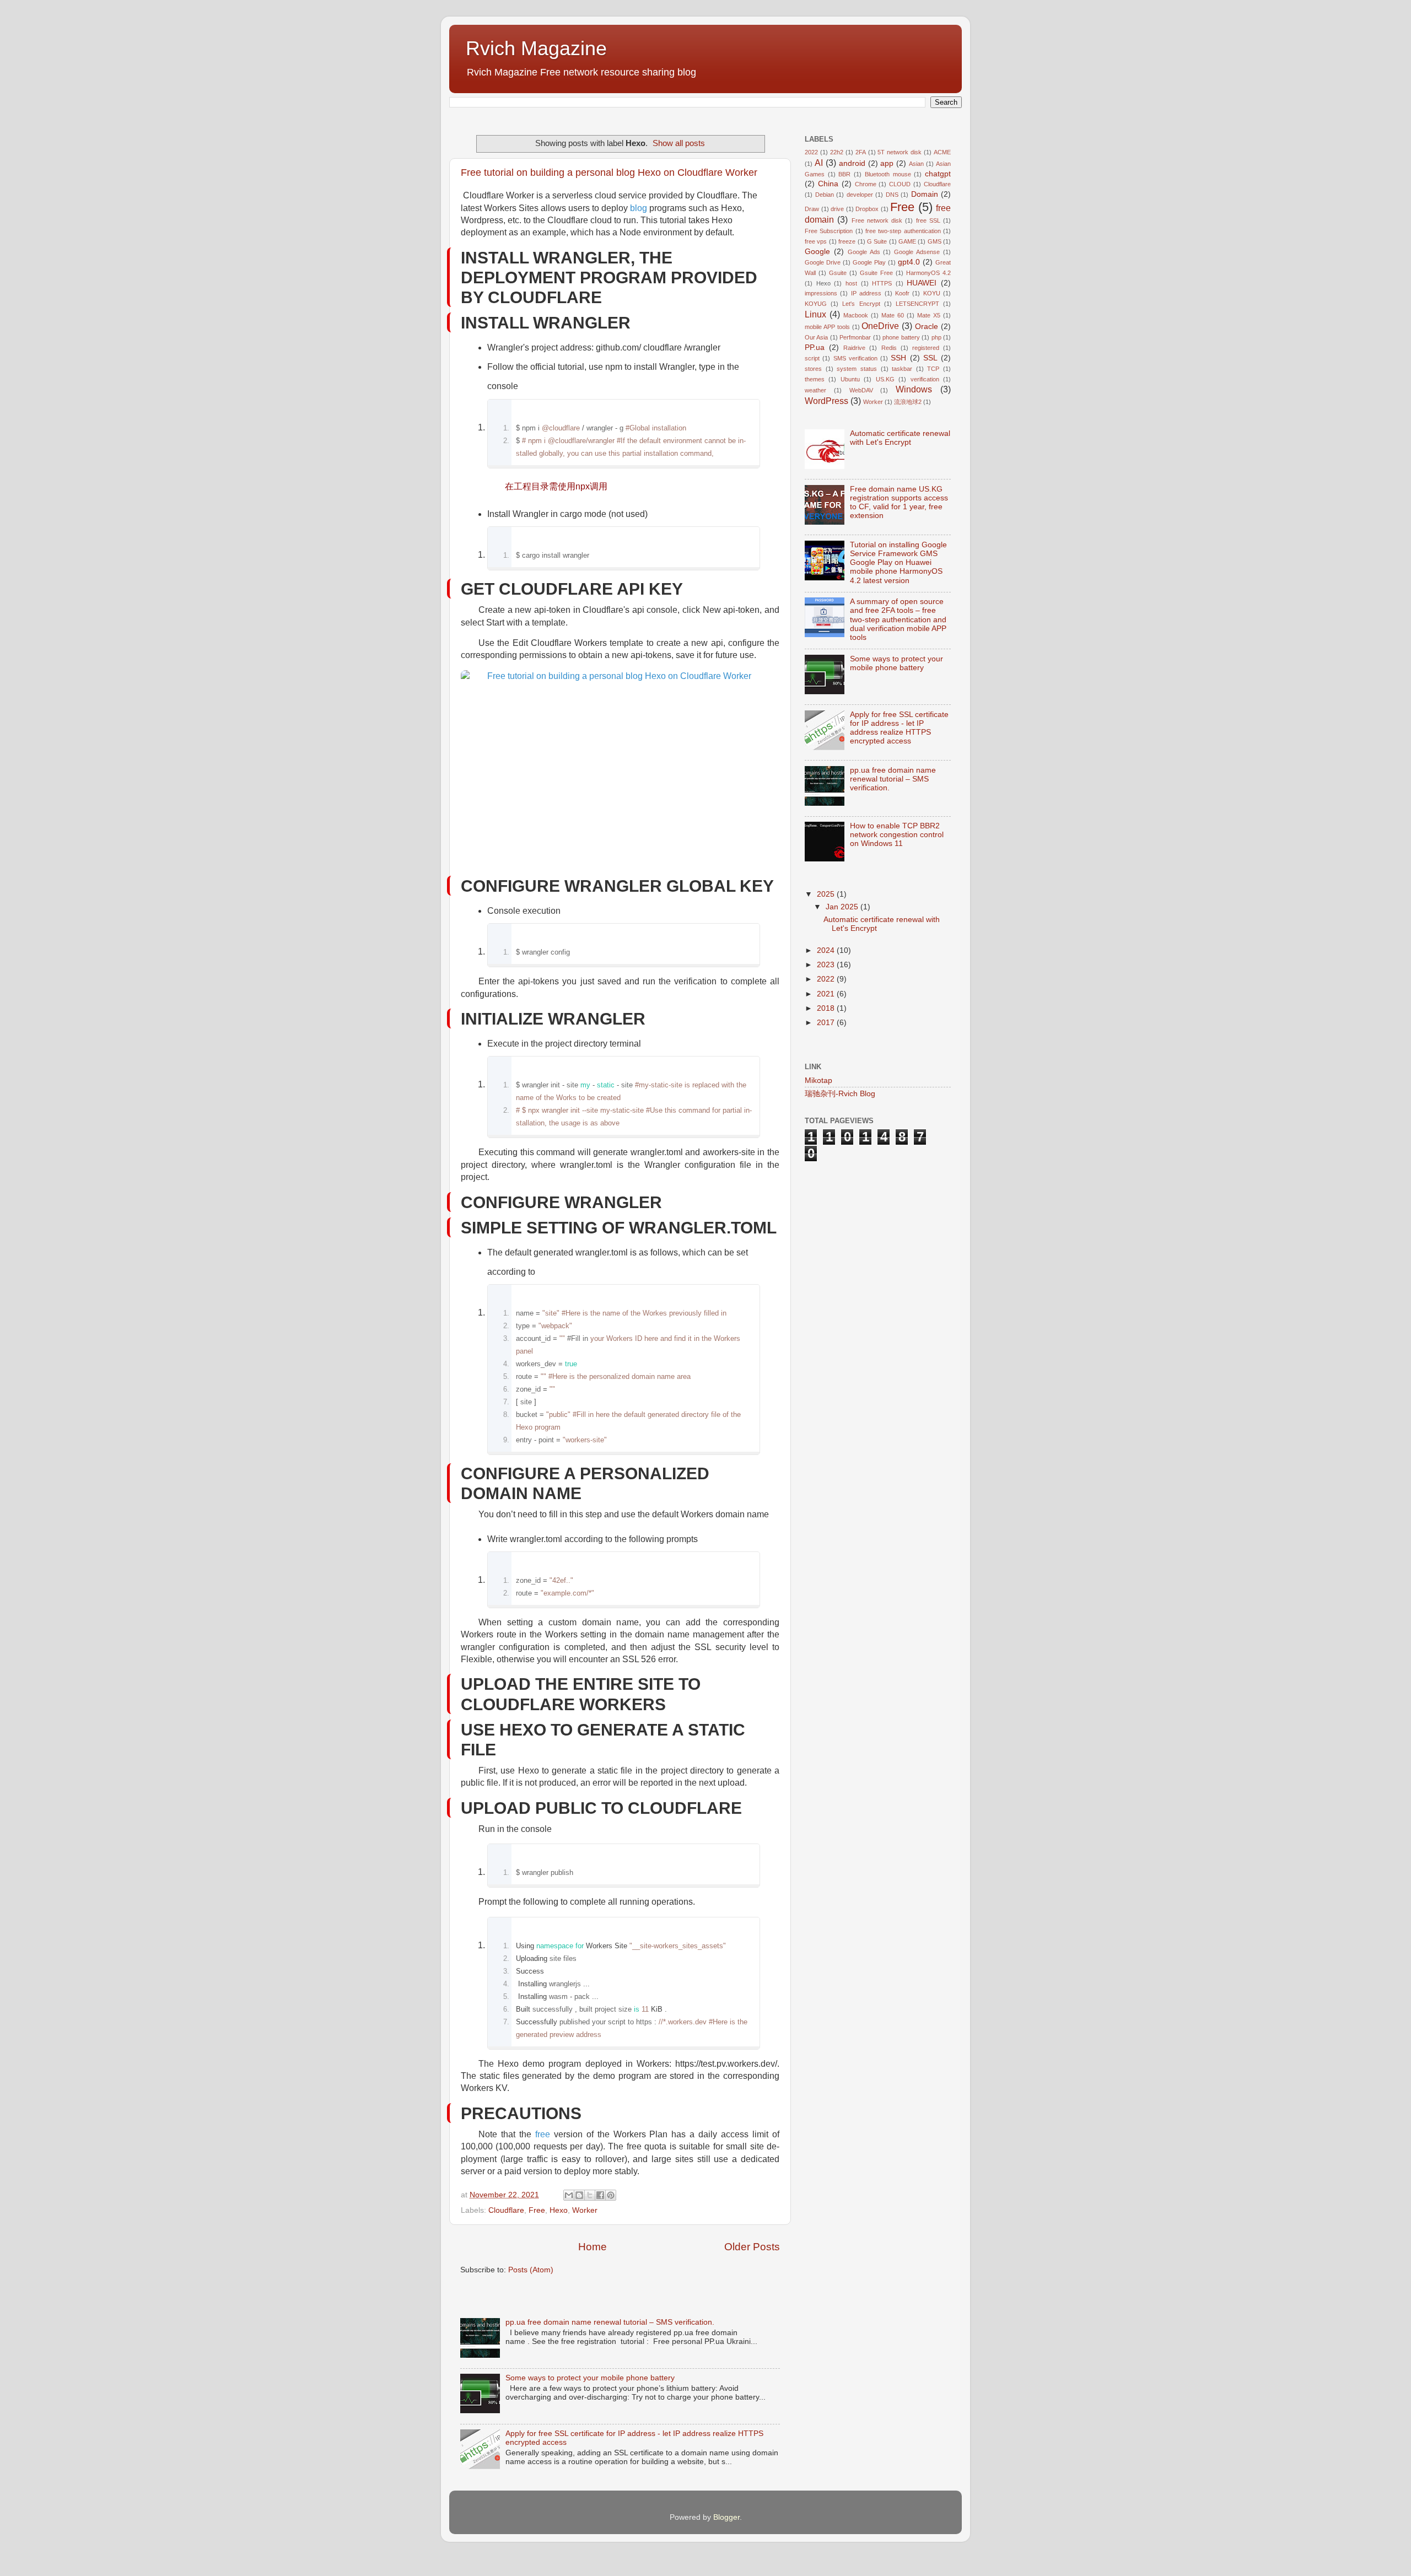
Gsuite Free (876, 273)
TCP (933, 369)
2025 (827, 894)
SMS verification (855, 358)
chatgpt (938, 174)
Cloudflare (506, 2210)
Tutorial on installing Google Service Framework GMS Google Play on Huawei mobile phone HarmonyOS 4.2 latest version (898, 563)
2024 (827, 950)
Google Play (869, 262)
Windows (914, 389)
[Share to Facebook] (600, 2195)
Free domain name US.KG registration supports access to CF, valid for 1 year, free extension (899, 503)
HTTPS (882, 283)
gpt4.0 (909, 262)
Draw (812, 209)
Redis (889, 348)
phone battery (901, 337)
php (936, 337)
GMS (935, 241)
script (812, 358)
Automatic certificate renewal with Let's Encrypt (900, 438)
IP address (866, 293)
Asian (916, 164)
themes (815, 379)
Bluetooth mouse (888, 174)
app (887, 163)
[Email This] (569, 2195)
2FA (861, 152)
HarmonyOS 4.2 (928, 273)
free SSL (928, 220)
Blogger (726, 2517)
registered (926, 348)
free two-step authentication (903, 231)
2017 (827, 1023)
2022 (811, 152)
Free (537, 2210)
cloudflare (663, 347)
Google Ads (864, 252)
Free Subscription (829, 231)
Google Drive (823, 262)
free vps (816, 241)
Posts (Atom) (531, 2270)
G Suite (877, 241)
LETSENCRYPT (917, 304)
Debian (825, 195)
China (828, 184)
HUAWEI (922, 283)
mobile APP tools (827, 327)
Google (817, 252)
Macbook (856, 315)
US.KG (885, 379)
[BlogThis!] (579, 2195)
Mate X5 (929, 315)
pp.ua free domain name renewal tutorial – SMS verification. (610, 2322)
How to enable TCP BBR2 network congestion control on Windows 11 (897, 835)
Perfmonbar (855, 337)
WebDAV (861, 390)
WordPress (826, 401)
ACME (942, 152)
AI (819, 163)
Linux (815, 314)
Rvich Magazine (536, 48)
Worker (585, 2210)
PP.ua (815, 347)
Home (593, 2247)
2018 (827, 1008)
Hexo (559, 2210)
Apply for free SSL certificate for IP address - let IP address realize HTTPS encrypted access (899, 728)
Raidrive (854, 348)
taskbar (902, 369)
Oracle (927, 327)
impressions (821, 293)
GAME (907, 241)
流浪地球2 (908, 402)
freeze (847, 241)
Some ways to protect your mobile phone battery (590, 2378)
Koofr (902, 293)
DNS (892, 195)
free (543, 2134)
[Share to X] (590, 2195)
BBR (844, 174)
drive (837, 209)
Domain (925, 194)
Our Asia (816, 337)
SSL (930, 358)
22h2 (837, 152)
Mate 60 (893, 315)
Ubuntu (850, 379)
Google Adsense (917, 252)
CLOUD (900, 184)
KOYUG (816, 304)
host (851, 283)
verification (925, 379)
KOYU (932, 293)
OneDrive (880, 326)
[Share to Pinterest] (611, 2195)
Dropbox (867, 209)
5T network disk (900, 152)
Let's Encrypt (861, 304)
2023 (827, 965)
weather (815, 390)
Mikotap (818, 1080)
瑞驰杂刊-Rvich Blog (840, 1094)
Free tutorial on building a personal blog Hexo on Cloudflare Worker (609, 173)
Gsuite (838, 273)
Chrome (866, 184)
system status (857, 369)
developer (860, 195)
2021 (827, 994)
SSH (898, 358)
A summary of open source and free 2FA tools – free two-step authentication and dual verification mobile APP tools (898, 619)
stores (813, 369)
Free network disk (877, 220)
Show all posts (679, 143)
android (852, 163)
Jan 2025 (843, 907)
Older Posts (752, 2247)
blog (639, 208)
